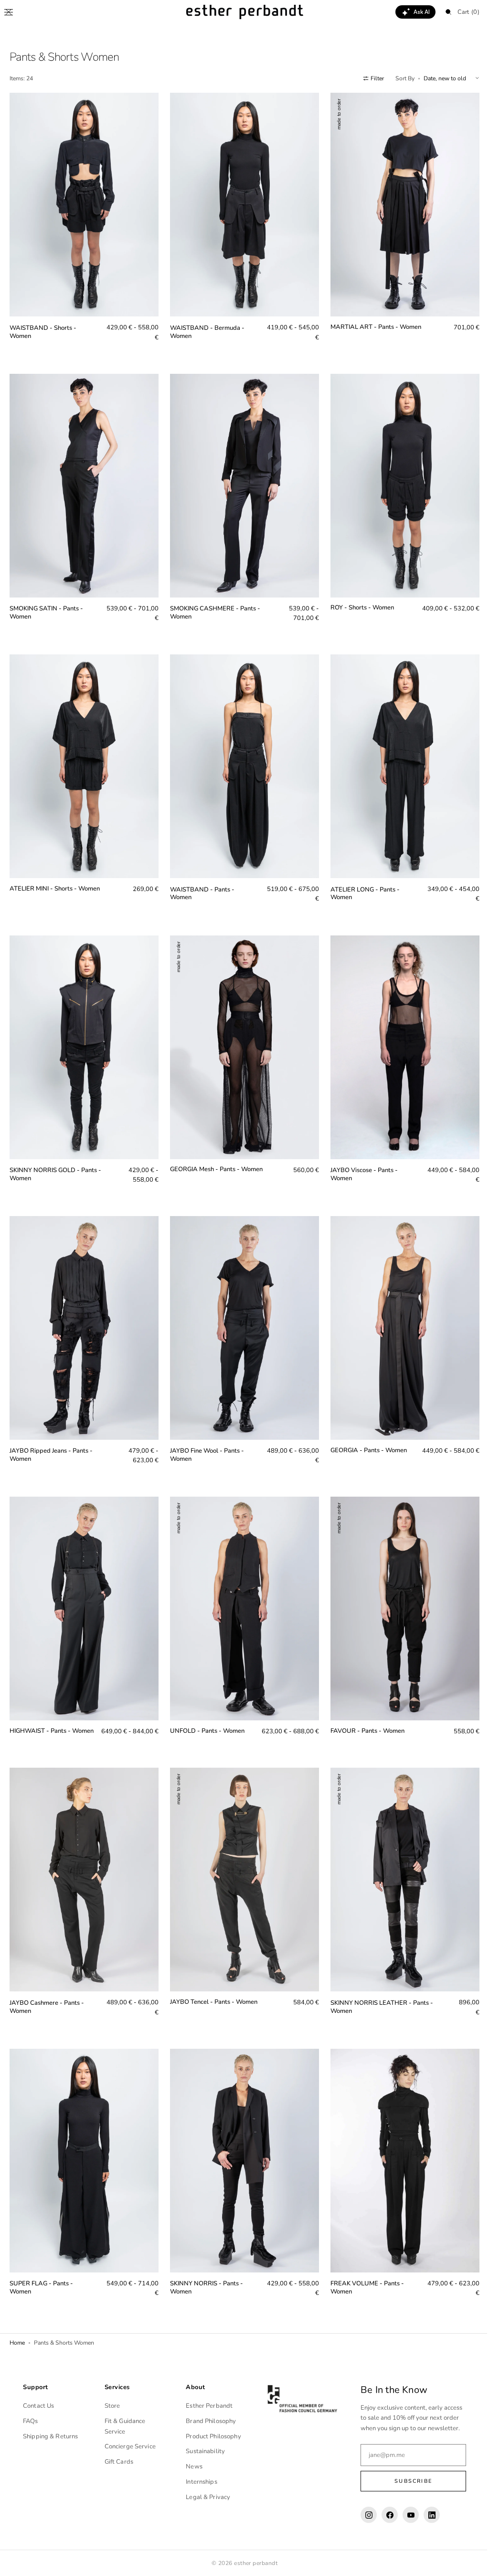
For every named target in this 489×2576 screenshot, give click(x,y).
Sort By (398, 78)
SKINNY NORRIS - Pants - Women (204, 2269)
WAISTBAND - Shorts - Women (43, 328)
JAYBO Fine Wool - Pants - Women (205, 1437)
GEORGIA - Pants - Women (364, 1432)
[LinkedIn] (427, 2515)
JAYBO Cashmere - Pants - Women (47, 1992)
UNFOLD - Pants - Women (205, 1710)
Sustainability (203, 2451)
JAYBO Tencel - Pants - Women (211, 1987)
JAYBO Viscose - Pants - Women (359, 1160)
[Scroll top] (468, 2562)
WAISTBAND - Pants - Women (200, 883)
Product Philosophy (211, 2436)
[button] (9, 12)
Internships (199, 2482)
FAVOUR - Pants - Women (363, 1710)
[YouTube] (406, 2515)
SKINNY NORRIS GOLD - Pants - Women (55, 1160)
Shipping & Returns (50, 2436)
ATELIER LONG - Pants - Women (360, 883)
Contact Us (38, 2406)
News (192, 2467)
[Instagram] (364, 2515)
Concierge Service (129, 2446)
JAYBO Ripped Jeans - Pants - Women (51, 1437)
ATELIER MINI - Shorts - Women (55, 878)
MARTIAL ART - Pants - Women (371, 324)
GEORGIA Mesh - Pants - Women (214, 1155)
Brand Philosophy (208, 2421)
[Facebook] (385, 2515)
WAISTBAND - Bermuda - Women (205, 328)
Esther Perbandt (207, 2406)
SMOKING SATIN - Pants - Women (46, 606)
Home (17, 2324)
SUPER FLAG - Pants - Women (41, 2269)
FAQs (31, 2421)
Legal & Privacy (206, 2497)
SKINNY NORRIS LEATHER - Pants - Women (377, 1992)
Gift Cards (117, 2462)
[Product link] (83, 223)
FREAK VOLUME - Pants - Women (362, 2269)
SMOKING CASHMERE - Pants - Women (213, 606)
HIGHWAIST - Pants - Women (40, 1715)
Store (111, 2406)
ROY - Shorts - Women (357, 601)
